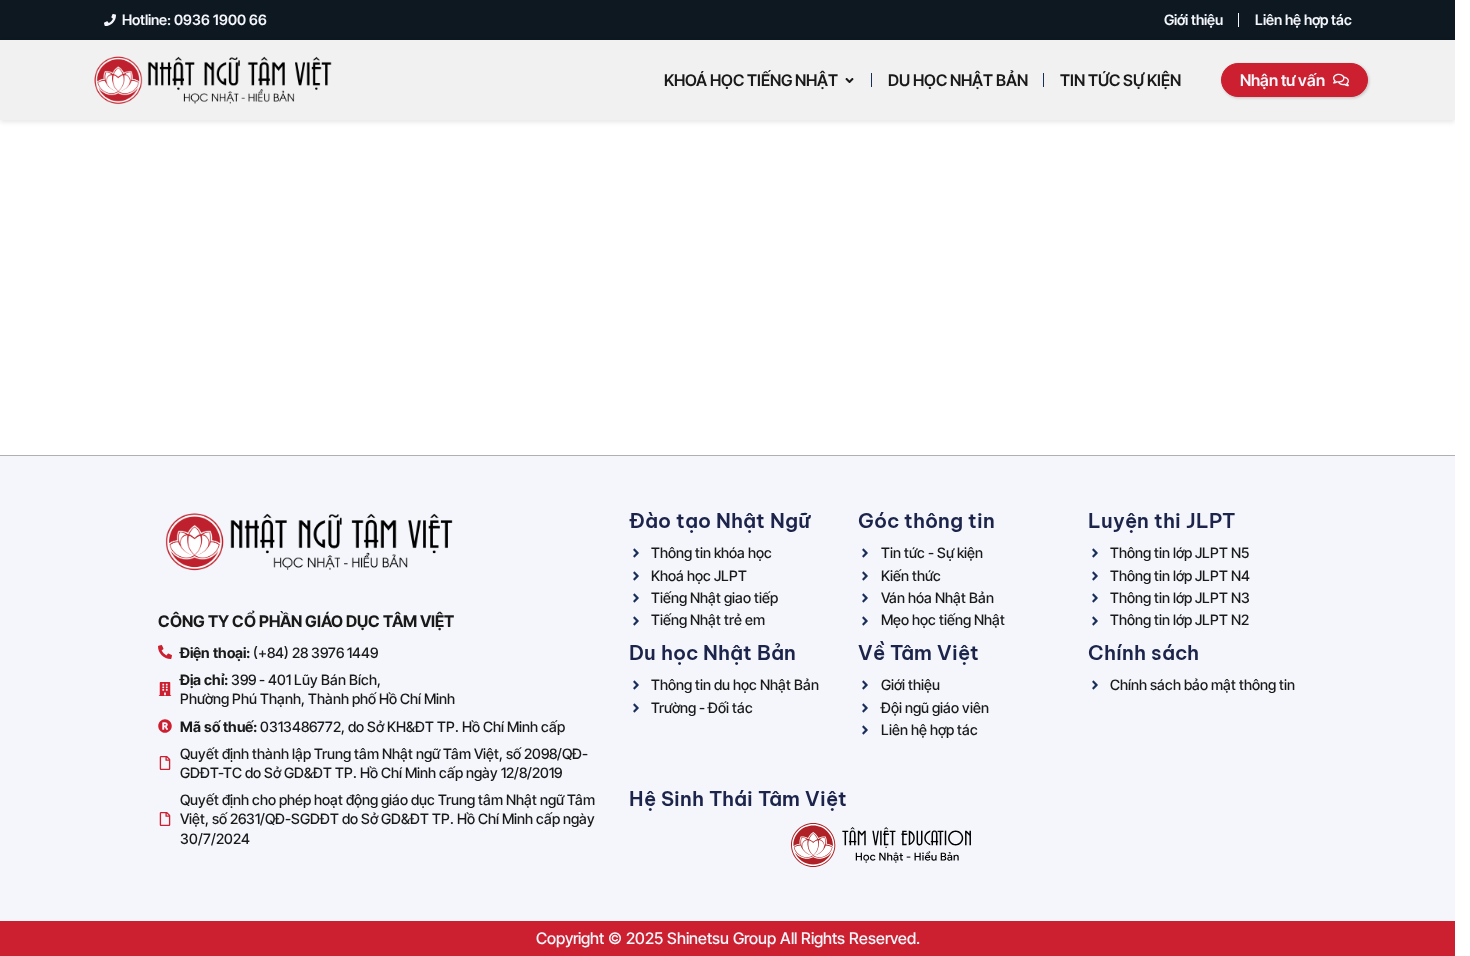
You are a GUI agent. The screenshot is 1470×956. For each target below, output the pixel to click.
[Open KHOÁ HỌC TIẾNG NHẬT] (849, 80)
